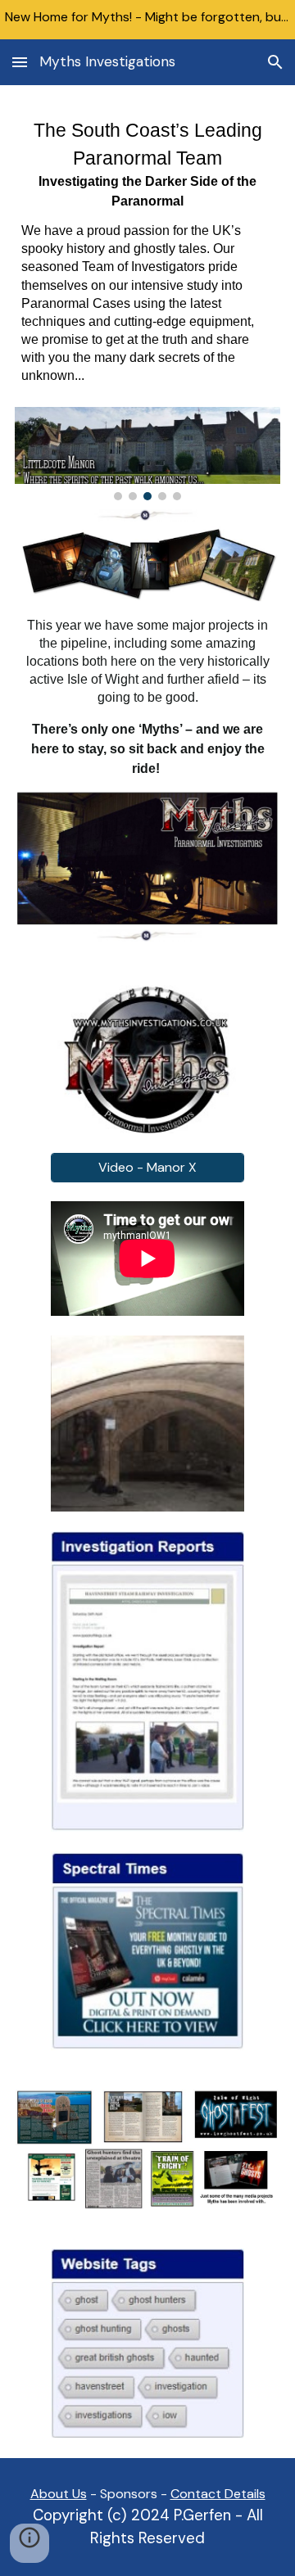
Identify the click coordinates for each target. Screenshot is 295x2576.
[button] (20, 62)
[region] (147, 20)
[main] (147, 256)
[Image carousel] (147, 454)
